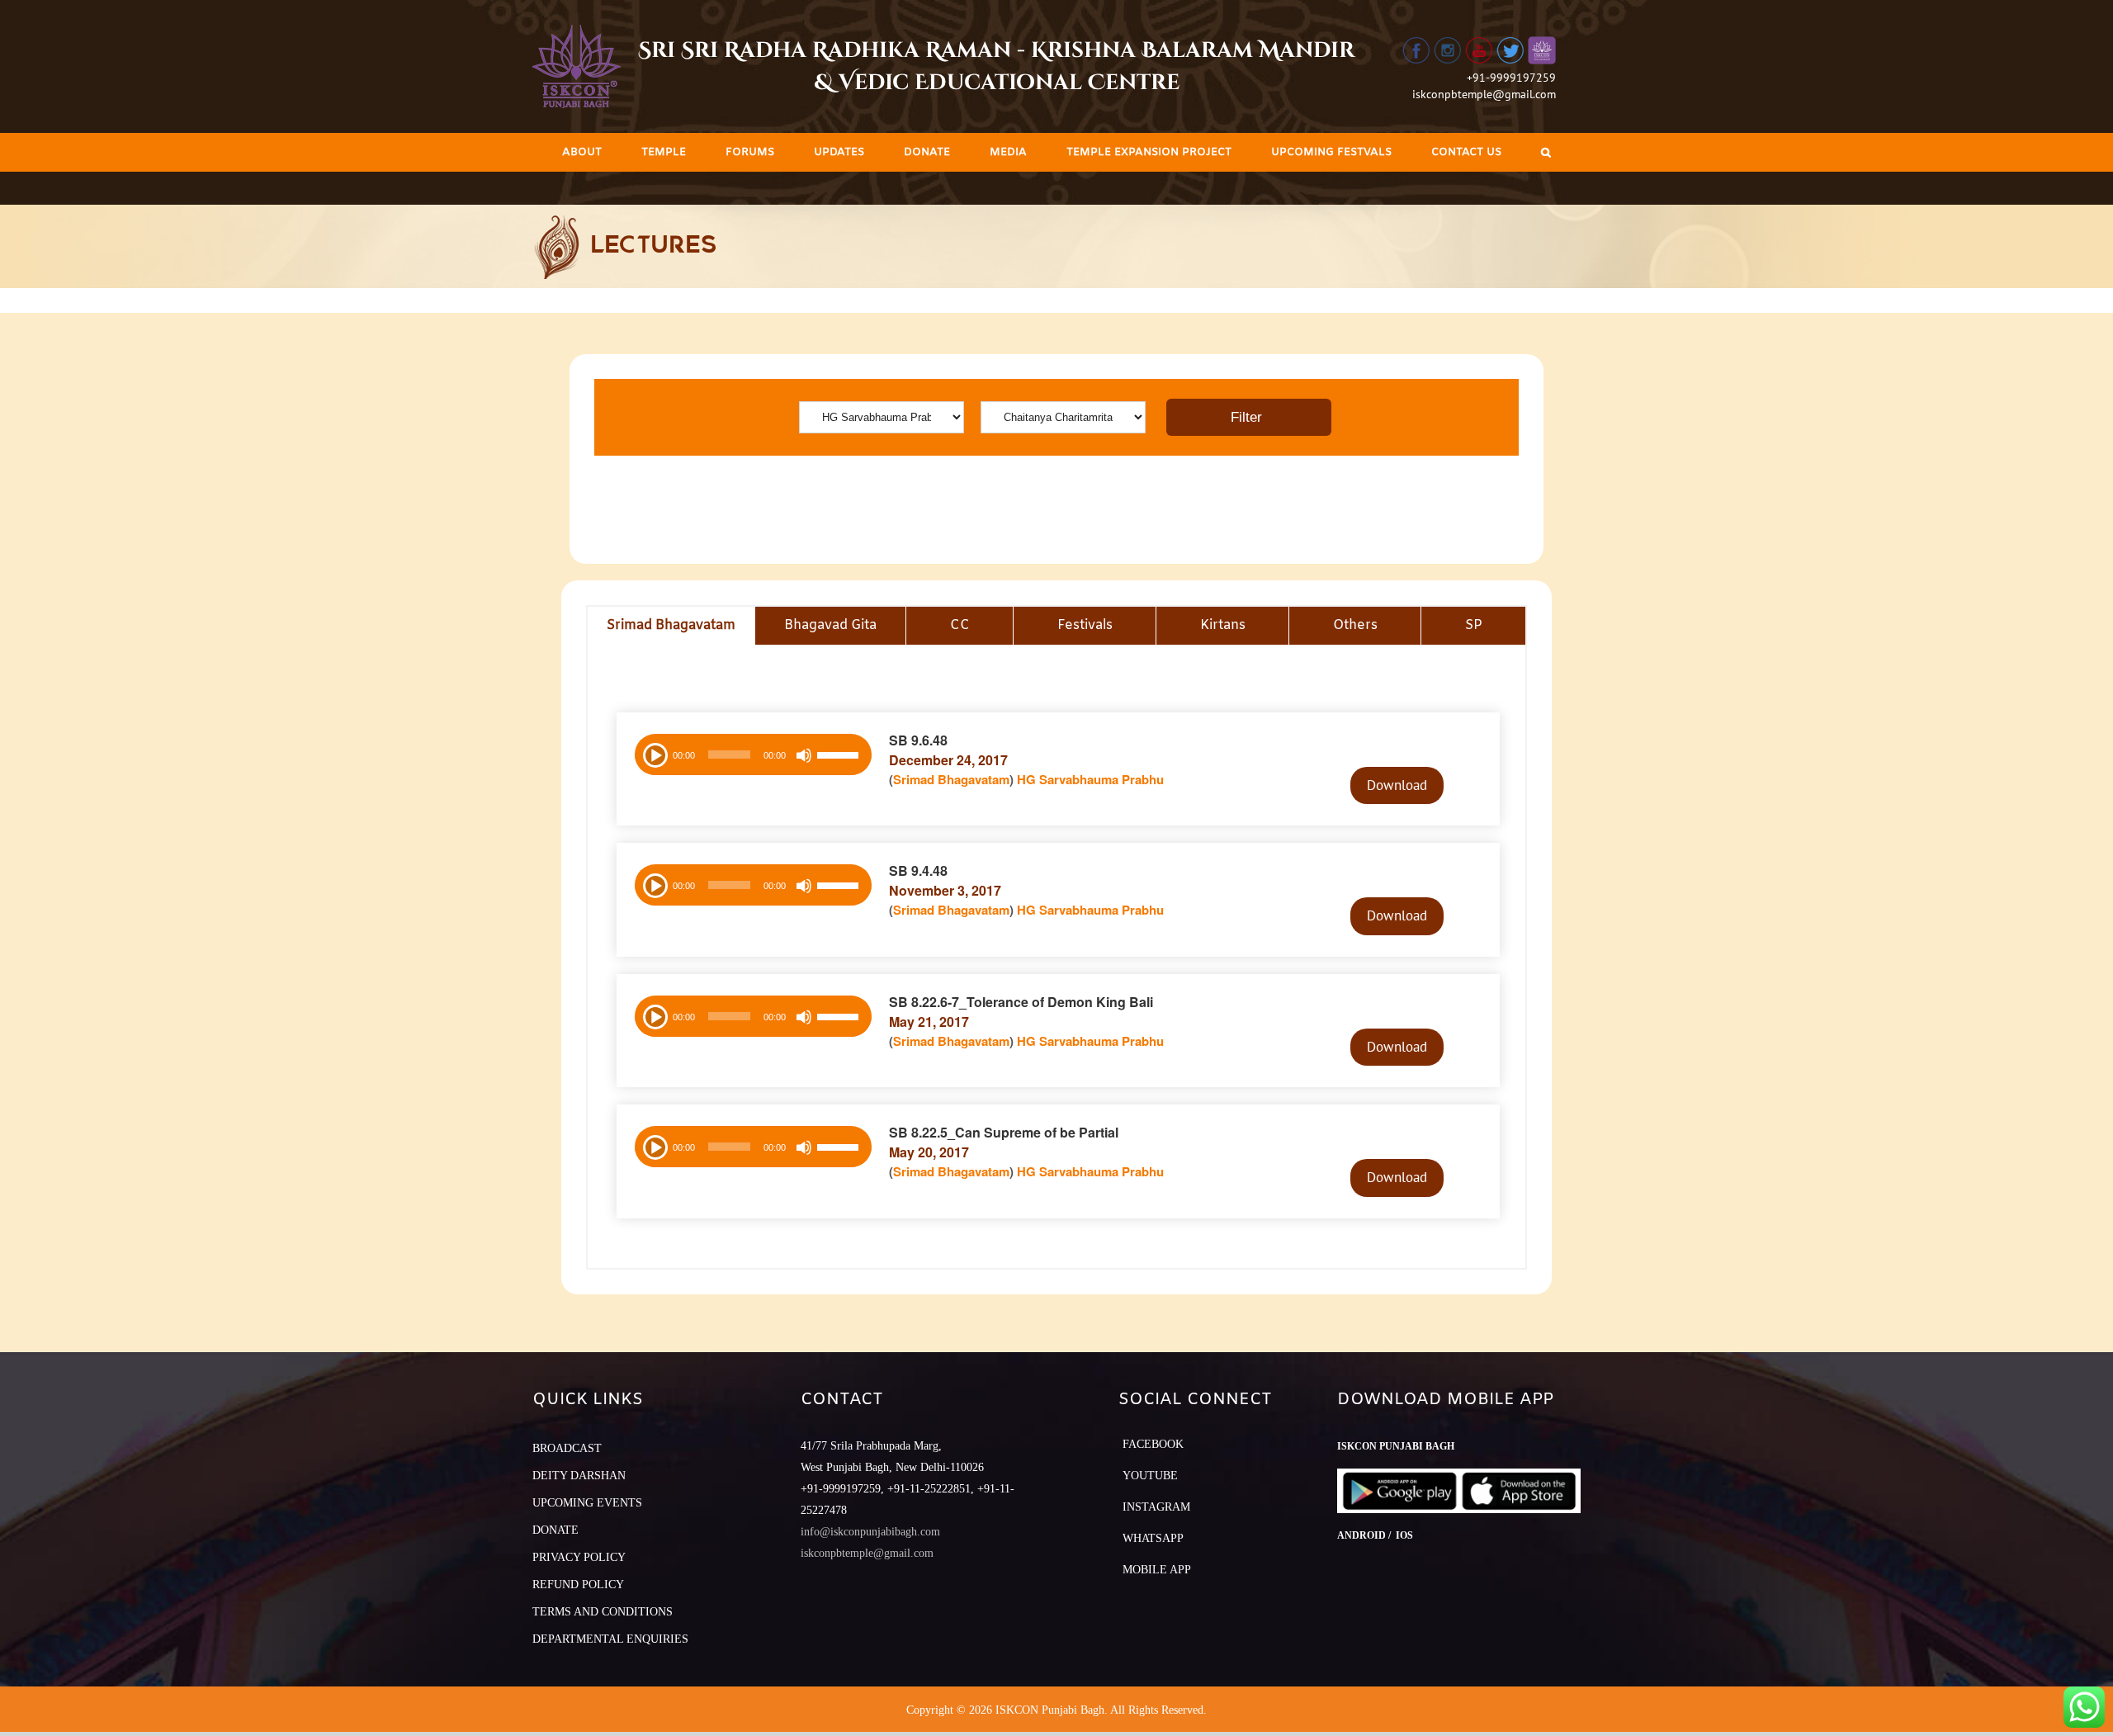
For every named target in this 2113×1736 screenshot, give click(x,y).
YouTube (1150, 1476)
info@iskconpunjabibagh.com (870, 1532)
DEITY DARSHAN (579, 1476)
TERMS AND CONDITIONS (603, 1612)
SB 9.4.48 (918, 870)
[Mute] (804, 755)
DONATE (555, 1530)
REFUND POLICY (578, 1585)
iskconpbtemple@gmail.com (1484, 94)
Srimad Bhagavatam (951, 779)
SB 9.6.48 (918, 740)
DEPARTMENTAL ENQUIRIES (610, 1639)
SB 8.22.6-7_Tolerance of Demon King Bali (1021, 1002)
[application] (753, 754)
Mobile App (1157, 1570)
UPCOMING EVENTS (587, 1503)
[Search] (1546, 152)
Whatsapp (1153, 1538)
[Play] (654, 754)
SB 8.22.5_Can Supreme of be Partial (1004, 1132)
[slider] (840, 757)
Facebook (1153, 1444)
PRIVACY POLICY (579, 1557)
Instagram (1156, 1507)
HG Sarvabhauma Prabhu (1090, 779)
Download (1397, 785)
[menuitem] (582, 152)
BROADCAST (567, 1448)
